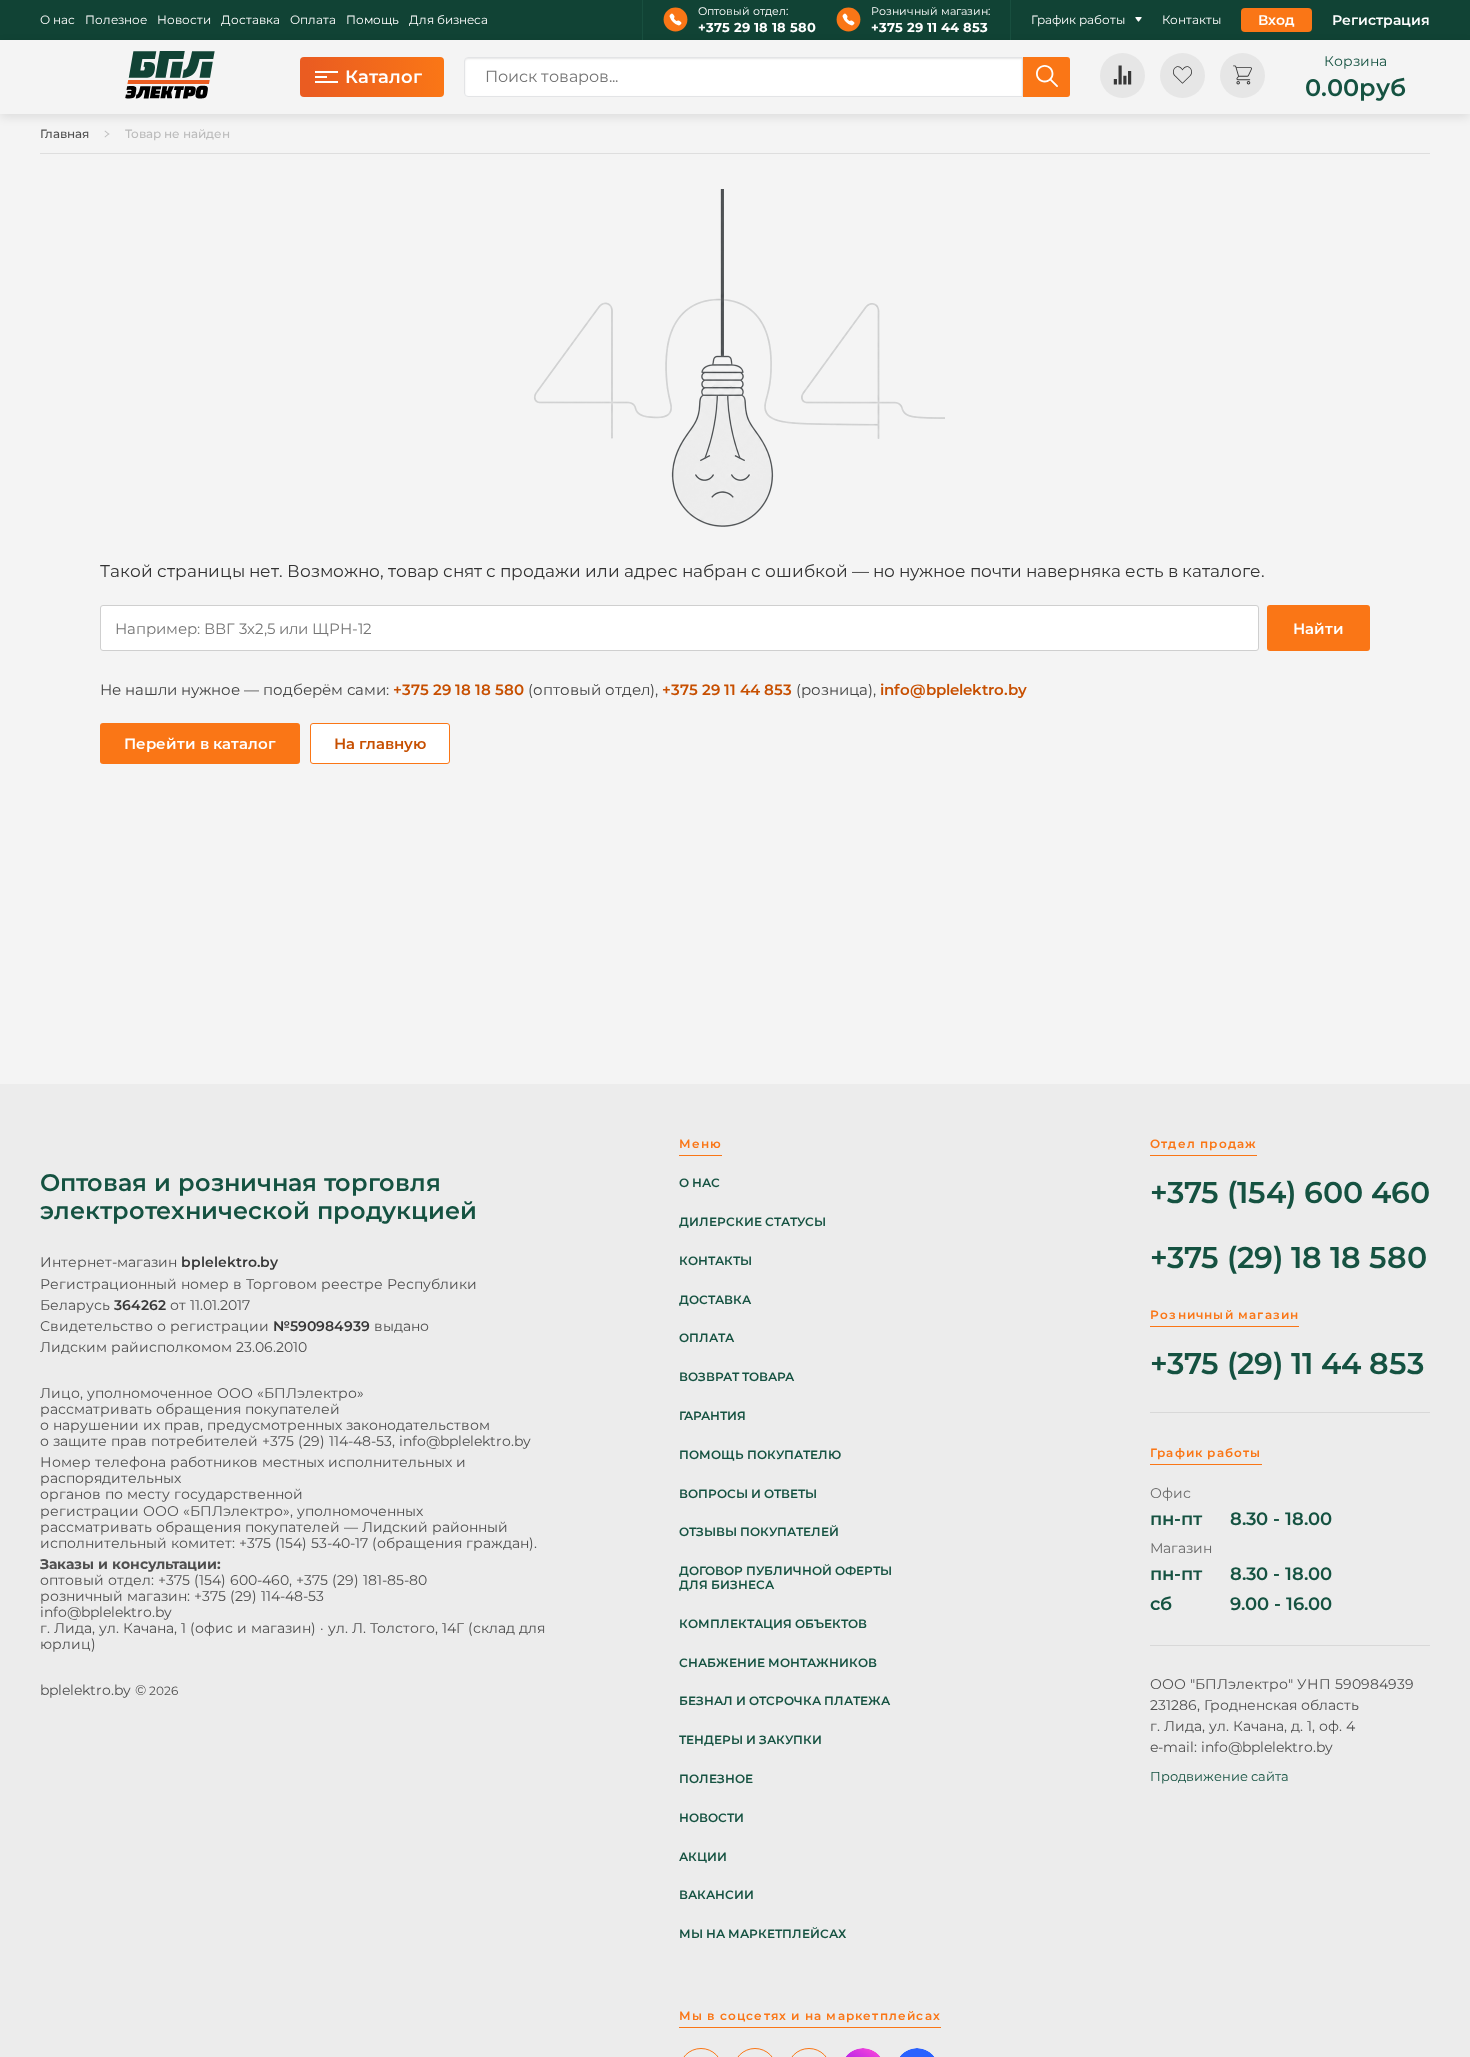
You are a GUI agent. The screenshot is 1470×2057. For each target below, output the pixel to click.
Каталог (383, 77)
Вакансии (716, 1895)
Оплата (313, 20)
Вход (1276, 20)
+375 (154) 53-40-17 (303, 1543)
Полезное (116, 20)
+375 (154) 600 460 (1290, 1193)
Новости (184, 20)
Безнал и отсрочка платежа (784, 1701)
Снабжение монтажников (778, 1663)
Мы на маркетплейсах (762, 1934)
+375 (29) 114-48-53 (327, 1441)
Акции (703, 1857)
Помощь (372, 20)
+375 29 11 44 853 (929, 27)
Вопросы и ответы (748, 1494)
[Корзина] (1242, 75)
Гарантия (712, 1416)
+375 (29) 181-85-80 (361, 1580)
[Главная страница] (170, 77)
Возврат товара (736, 1377)
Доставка (250, 20)
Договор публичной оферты (785, 1571)
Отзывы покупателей (759, 1532)
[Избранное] (1182, 75)
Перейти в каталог (200, 743)
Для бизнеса (448, 20)
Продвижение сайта (1219, 1776)
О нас (57, 20)
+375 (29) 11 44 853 (1287, 1364)
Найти (1318, 628)
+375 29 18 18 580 (757, 27)
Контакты (1191, 20)
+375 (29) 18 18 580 (1288, 1258)
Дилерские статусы (752, 1222)
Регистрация (1381, 20)
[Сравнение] (1122, 75)
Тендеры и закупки (750, 1740)
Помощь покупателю (760, 1455)
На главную (380, 743)
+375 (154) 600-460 (223, 1580)
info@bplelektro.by (953, 689)
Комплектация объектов (773, 1624)
